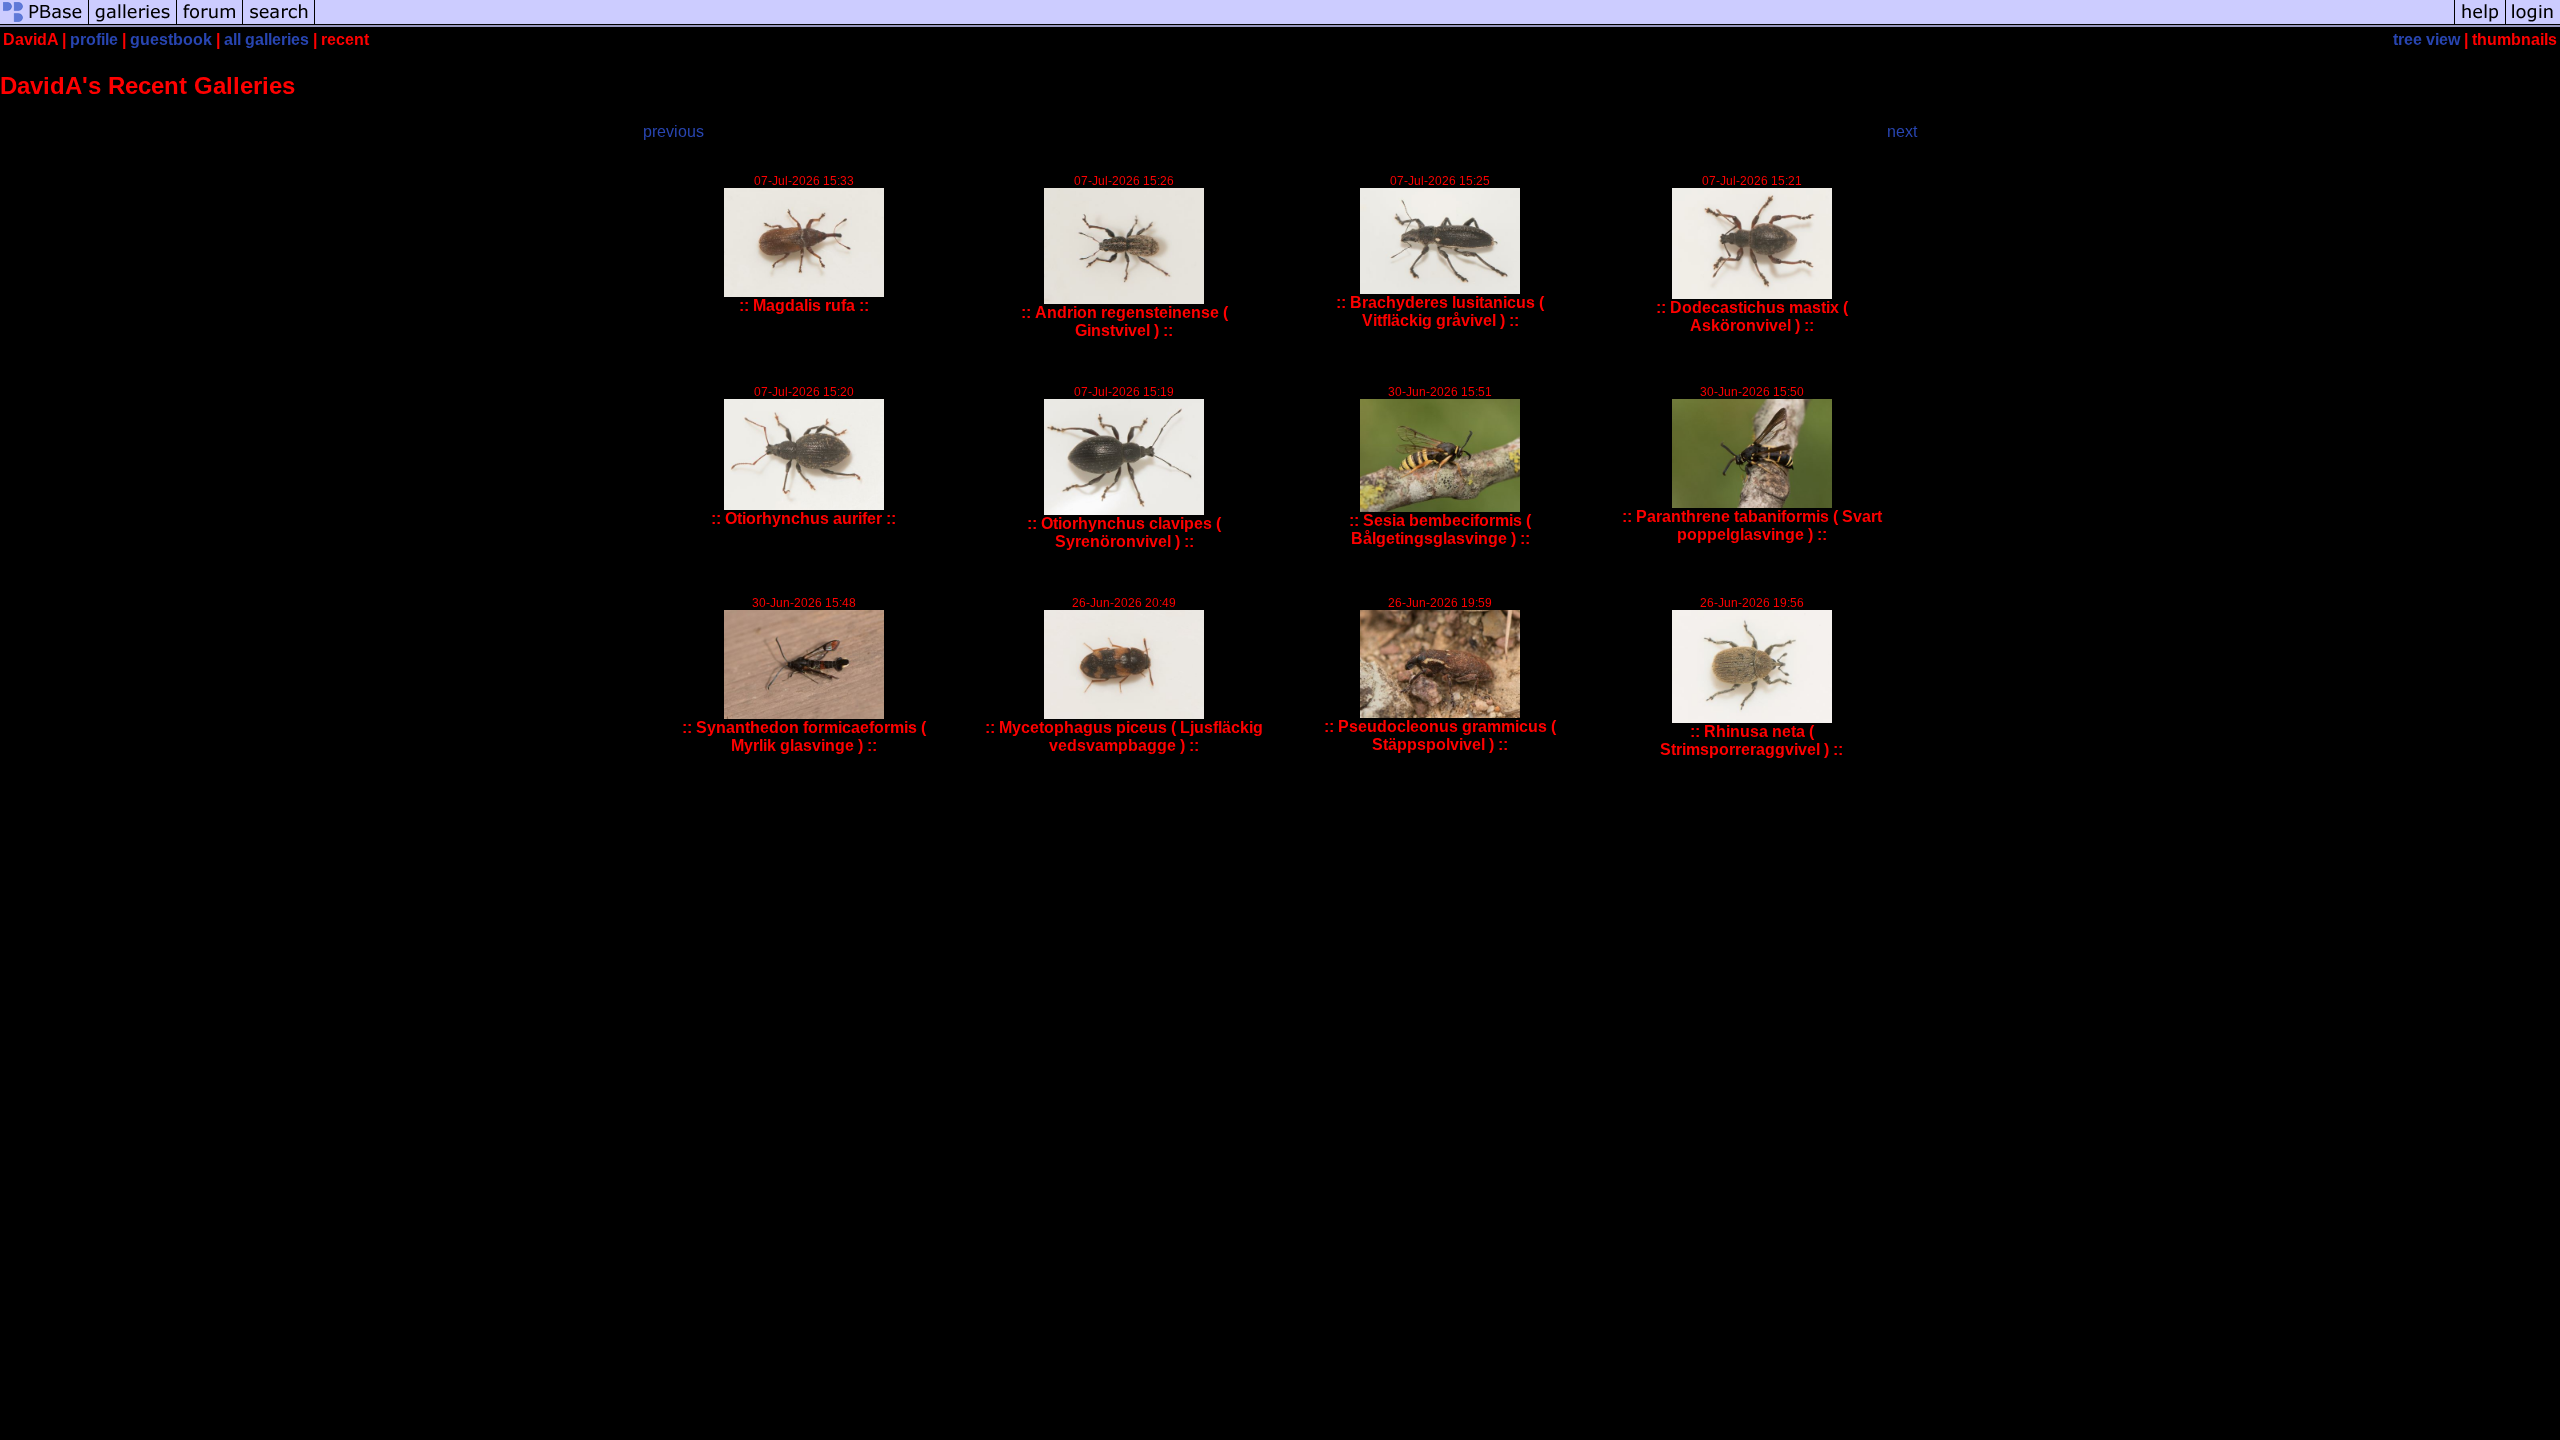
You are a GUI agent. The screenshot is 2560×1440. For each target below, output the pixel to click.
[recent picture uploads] (133, 22)
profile (94, 39)
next (1902, 131)
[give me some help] (2480, 22)
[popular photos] (1384, 22)
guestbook (171, 39)
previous (673, 131)
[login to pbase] (2533, 22)
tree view (2426, 39)
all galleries (266, 39)
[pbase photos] (44, 22)
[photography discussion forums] (210, 22)
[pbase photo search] (279, 22)
